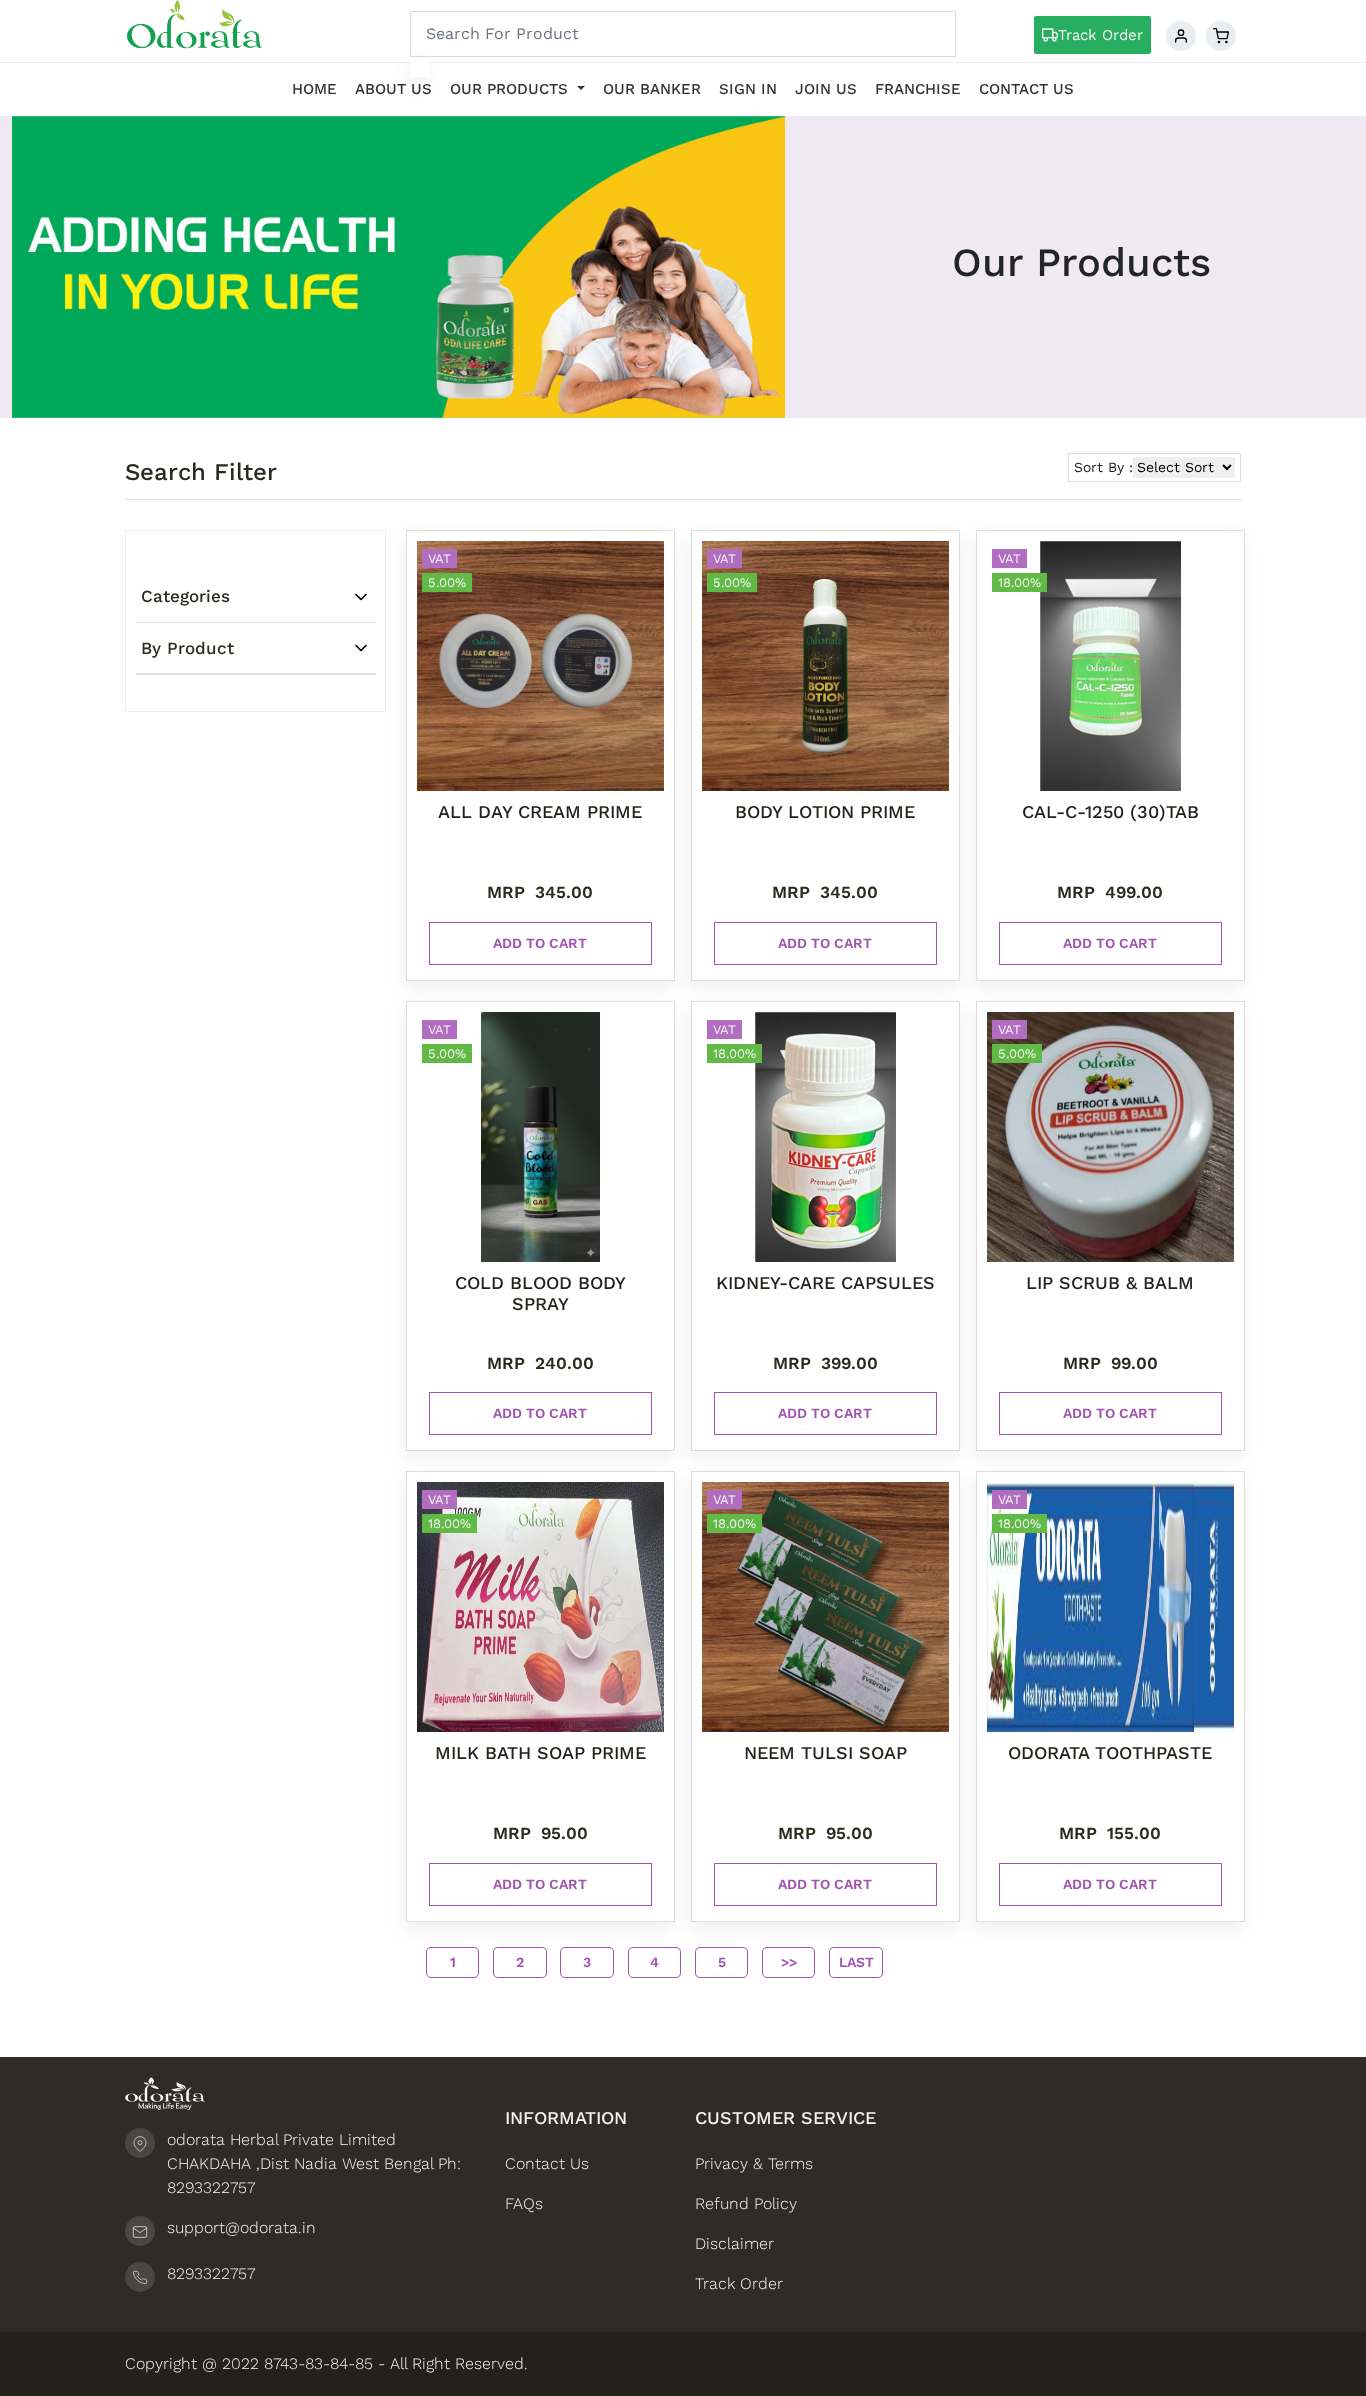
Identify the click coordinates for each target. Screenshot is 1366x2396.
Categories (185, 596)
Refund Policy (746, 2203)
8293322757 (211, 2273)
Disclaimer (734, 2243)
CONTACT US (1026, 89)
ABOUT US (393, 89)
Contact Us (547, 2163)
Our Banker (652, 89)
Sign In (748, 89)
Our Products (1081, 262)
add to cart (540, 943)
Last (856, 1962)
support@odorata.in (241, 2227)
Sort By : (1103, 467)
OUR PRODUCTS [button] (511, 89)
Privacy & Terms (754, 2163)
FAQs (524, 2203)
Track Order (1100, 35)
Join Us (826, 89)
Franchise (918, 89)
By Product (187, 648)
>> (789, 1962)
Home (314, 89)
